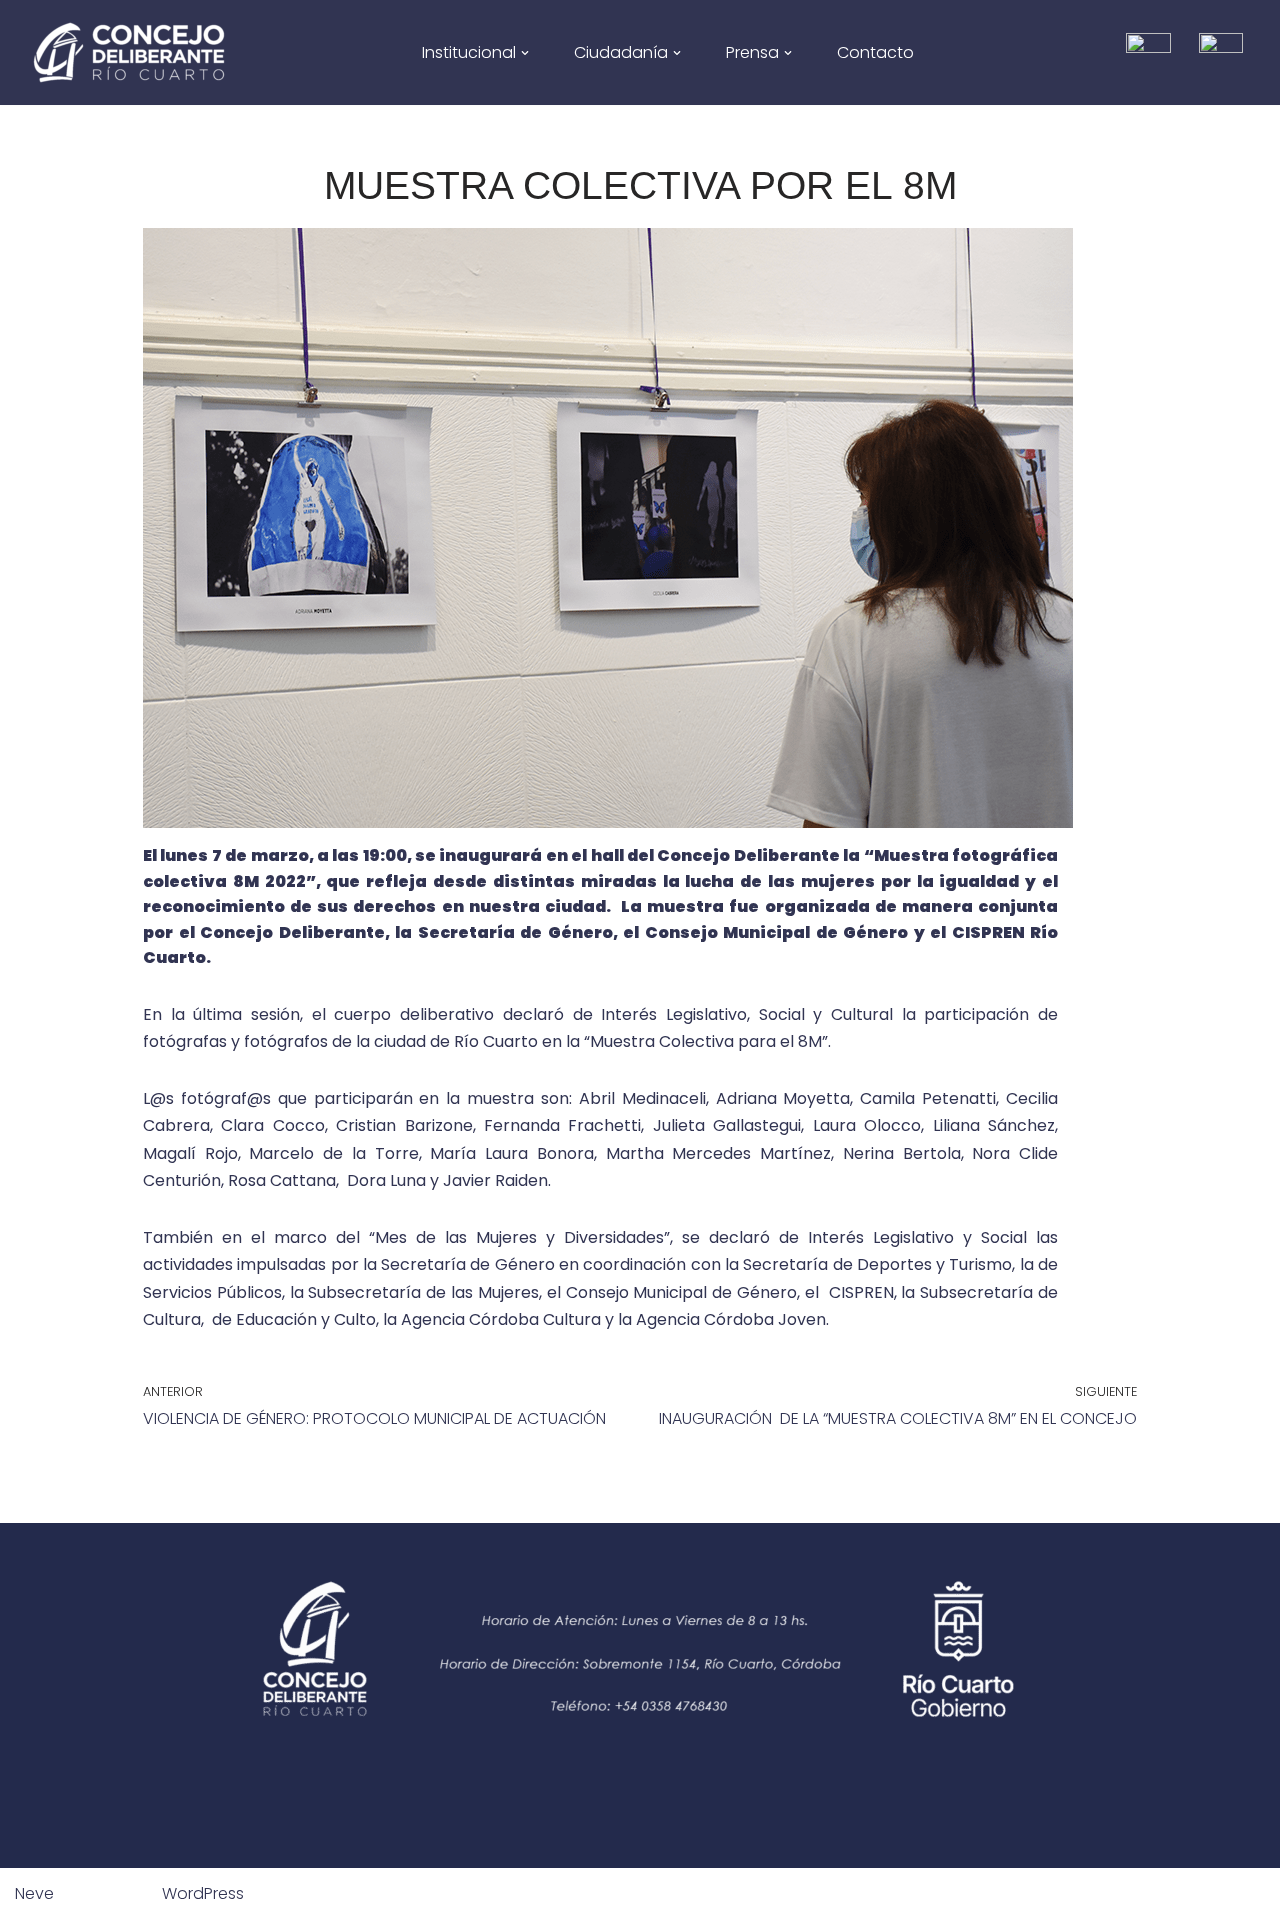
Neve (34, 1893)
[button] (525, 53)
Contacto (875, 52)
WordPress (203, 1893)
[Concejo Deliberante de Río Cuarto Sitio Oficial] (129, 52)
